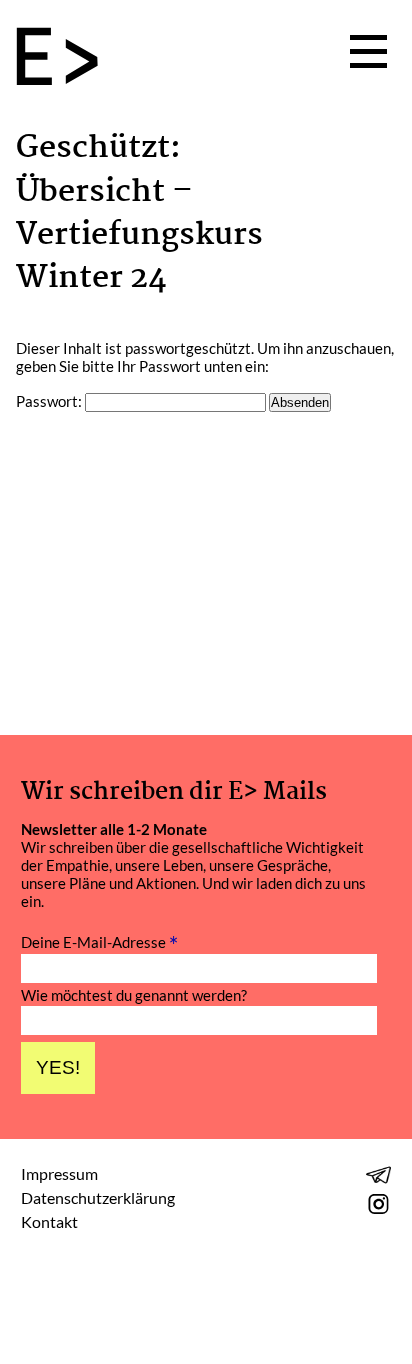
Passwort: (50, 401)
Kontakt (49, 1221)
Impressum (59, 1173)
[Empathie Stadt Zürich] (65, 58)
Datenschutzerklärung (98, 1197)
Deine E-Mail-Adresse (99, 940)
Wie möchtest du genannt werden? (134, 995)
